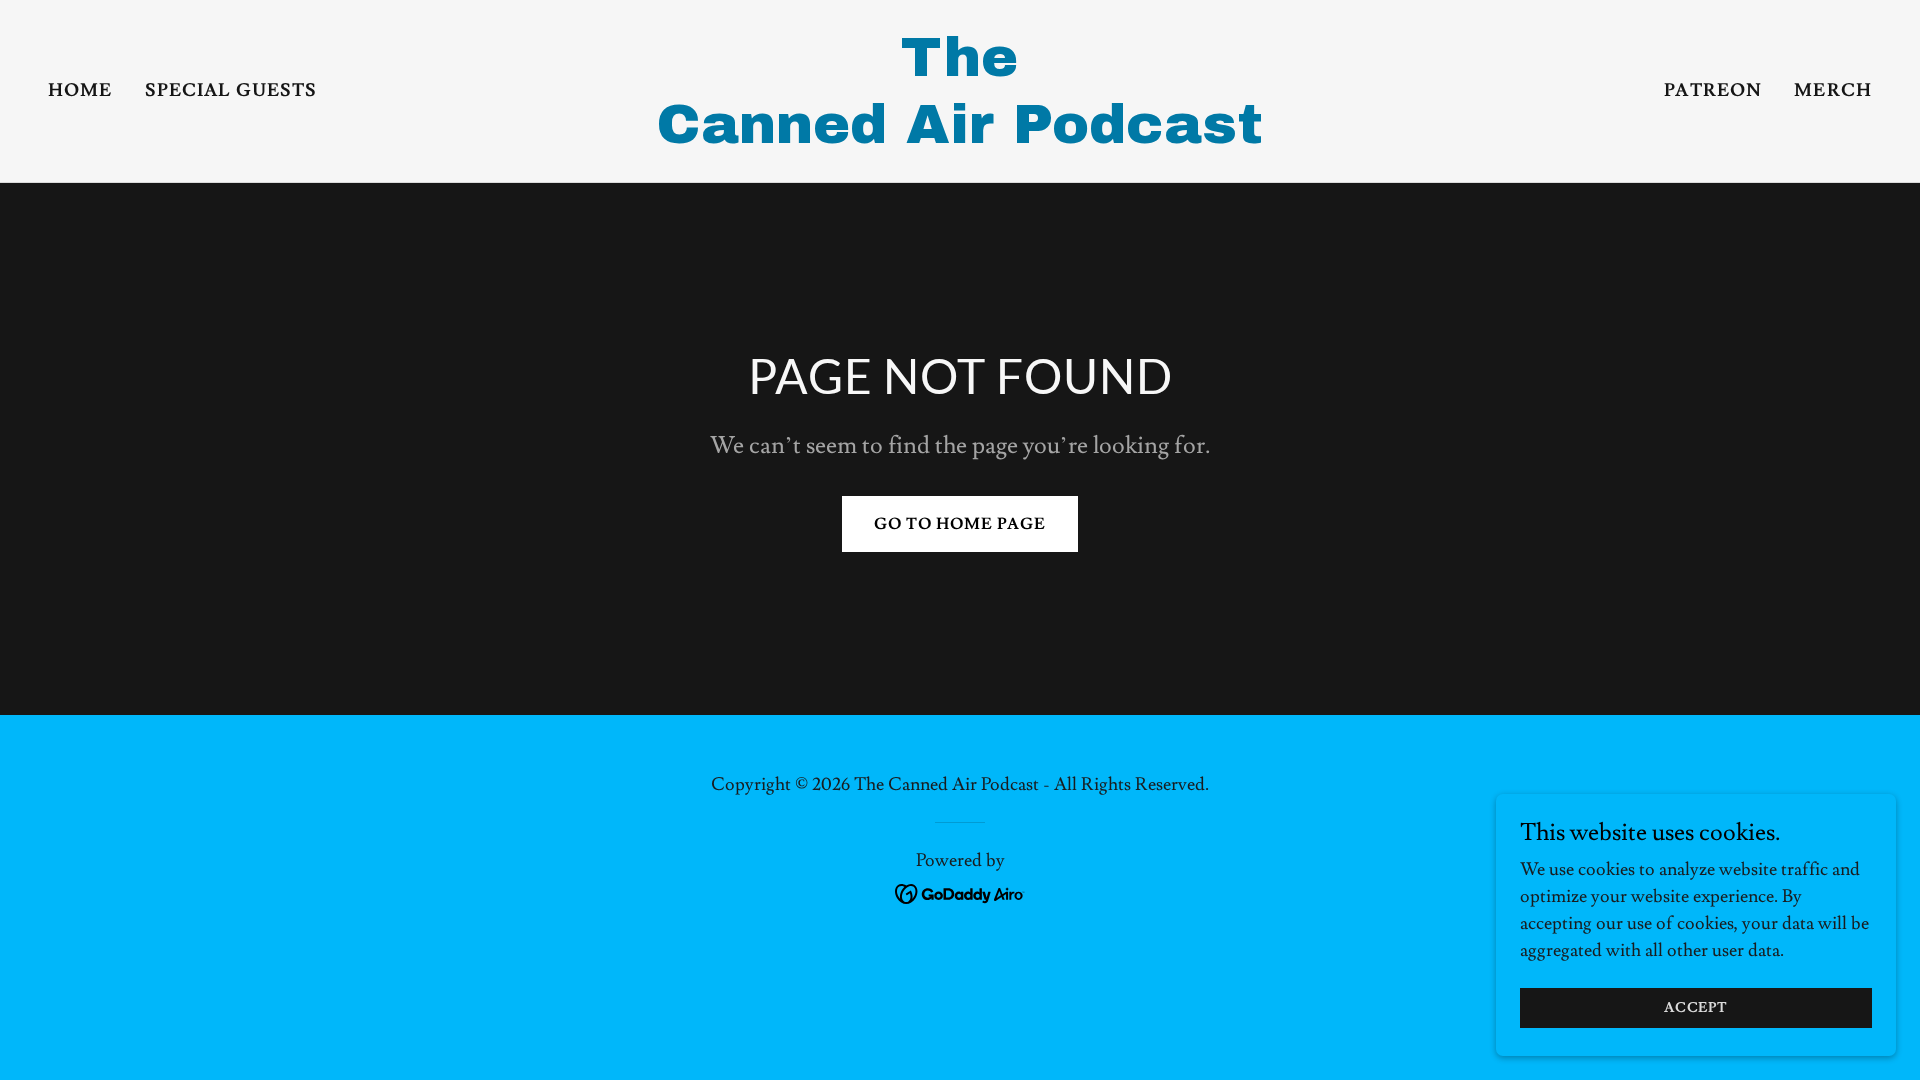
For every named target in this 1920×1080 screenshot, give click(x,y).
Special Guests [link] (231, 90)
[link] (960, 137)
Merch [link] (1833, 90)
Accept (1696, 1008)
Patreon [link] (1713, 90)
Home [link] (80, 90)
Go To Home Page (960, 524)
